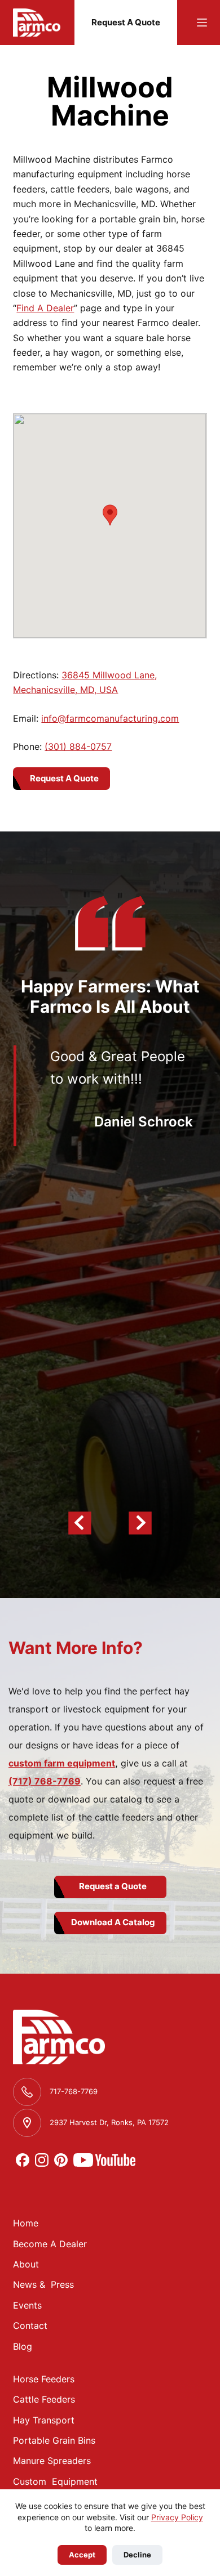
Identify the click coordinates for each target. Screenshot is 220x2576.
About (26, 2264)
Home (26, 2223)
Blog (23, 2346)
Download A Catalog (113, 1922)
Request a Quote (113, 1886)
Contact (30, 2325)
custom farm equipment (62, 1763)
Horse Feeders (44, 2379)
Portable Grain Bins (54, 2440)
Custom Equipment (55, 2481)
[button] (110, 515)
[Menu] (202, 23)
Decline (137, 2555)
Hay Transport (44, 2420)
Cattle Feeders (44, 2399)
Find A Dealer (45, 308)
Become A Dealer (50, 2244)
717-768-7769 (74, 2091)
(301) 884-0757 (78, 746)
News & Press (43, 2284)
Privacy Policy (177, 2517)
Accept (82, 2555)
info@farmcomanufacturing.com (110, 718)
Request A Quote (126, 22)
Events (27, 2305)
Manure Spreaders (52, 2461)
